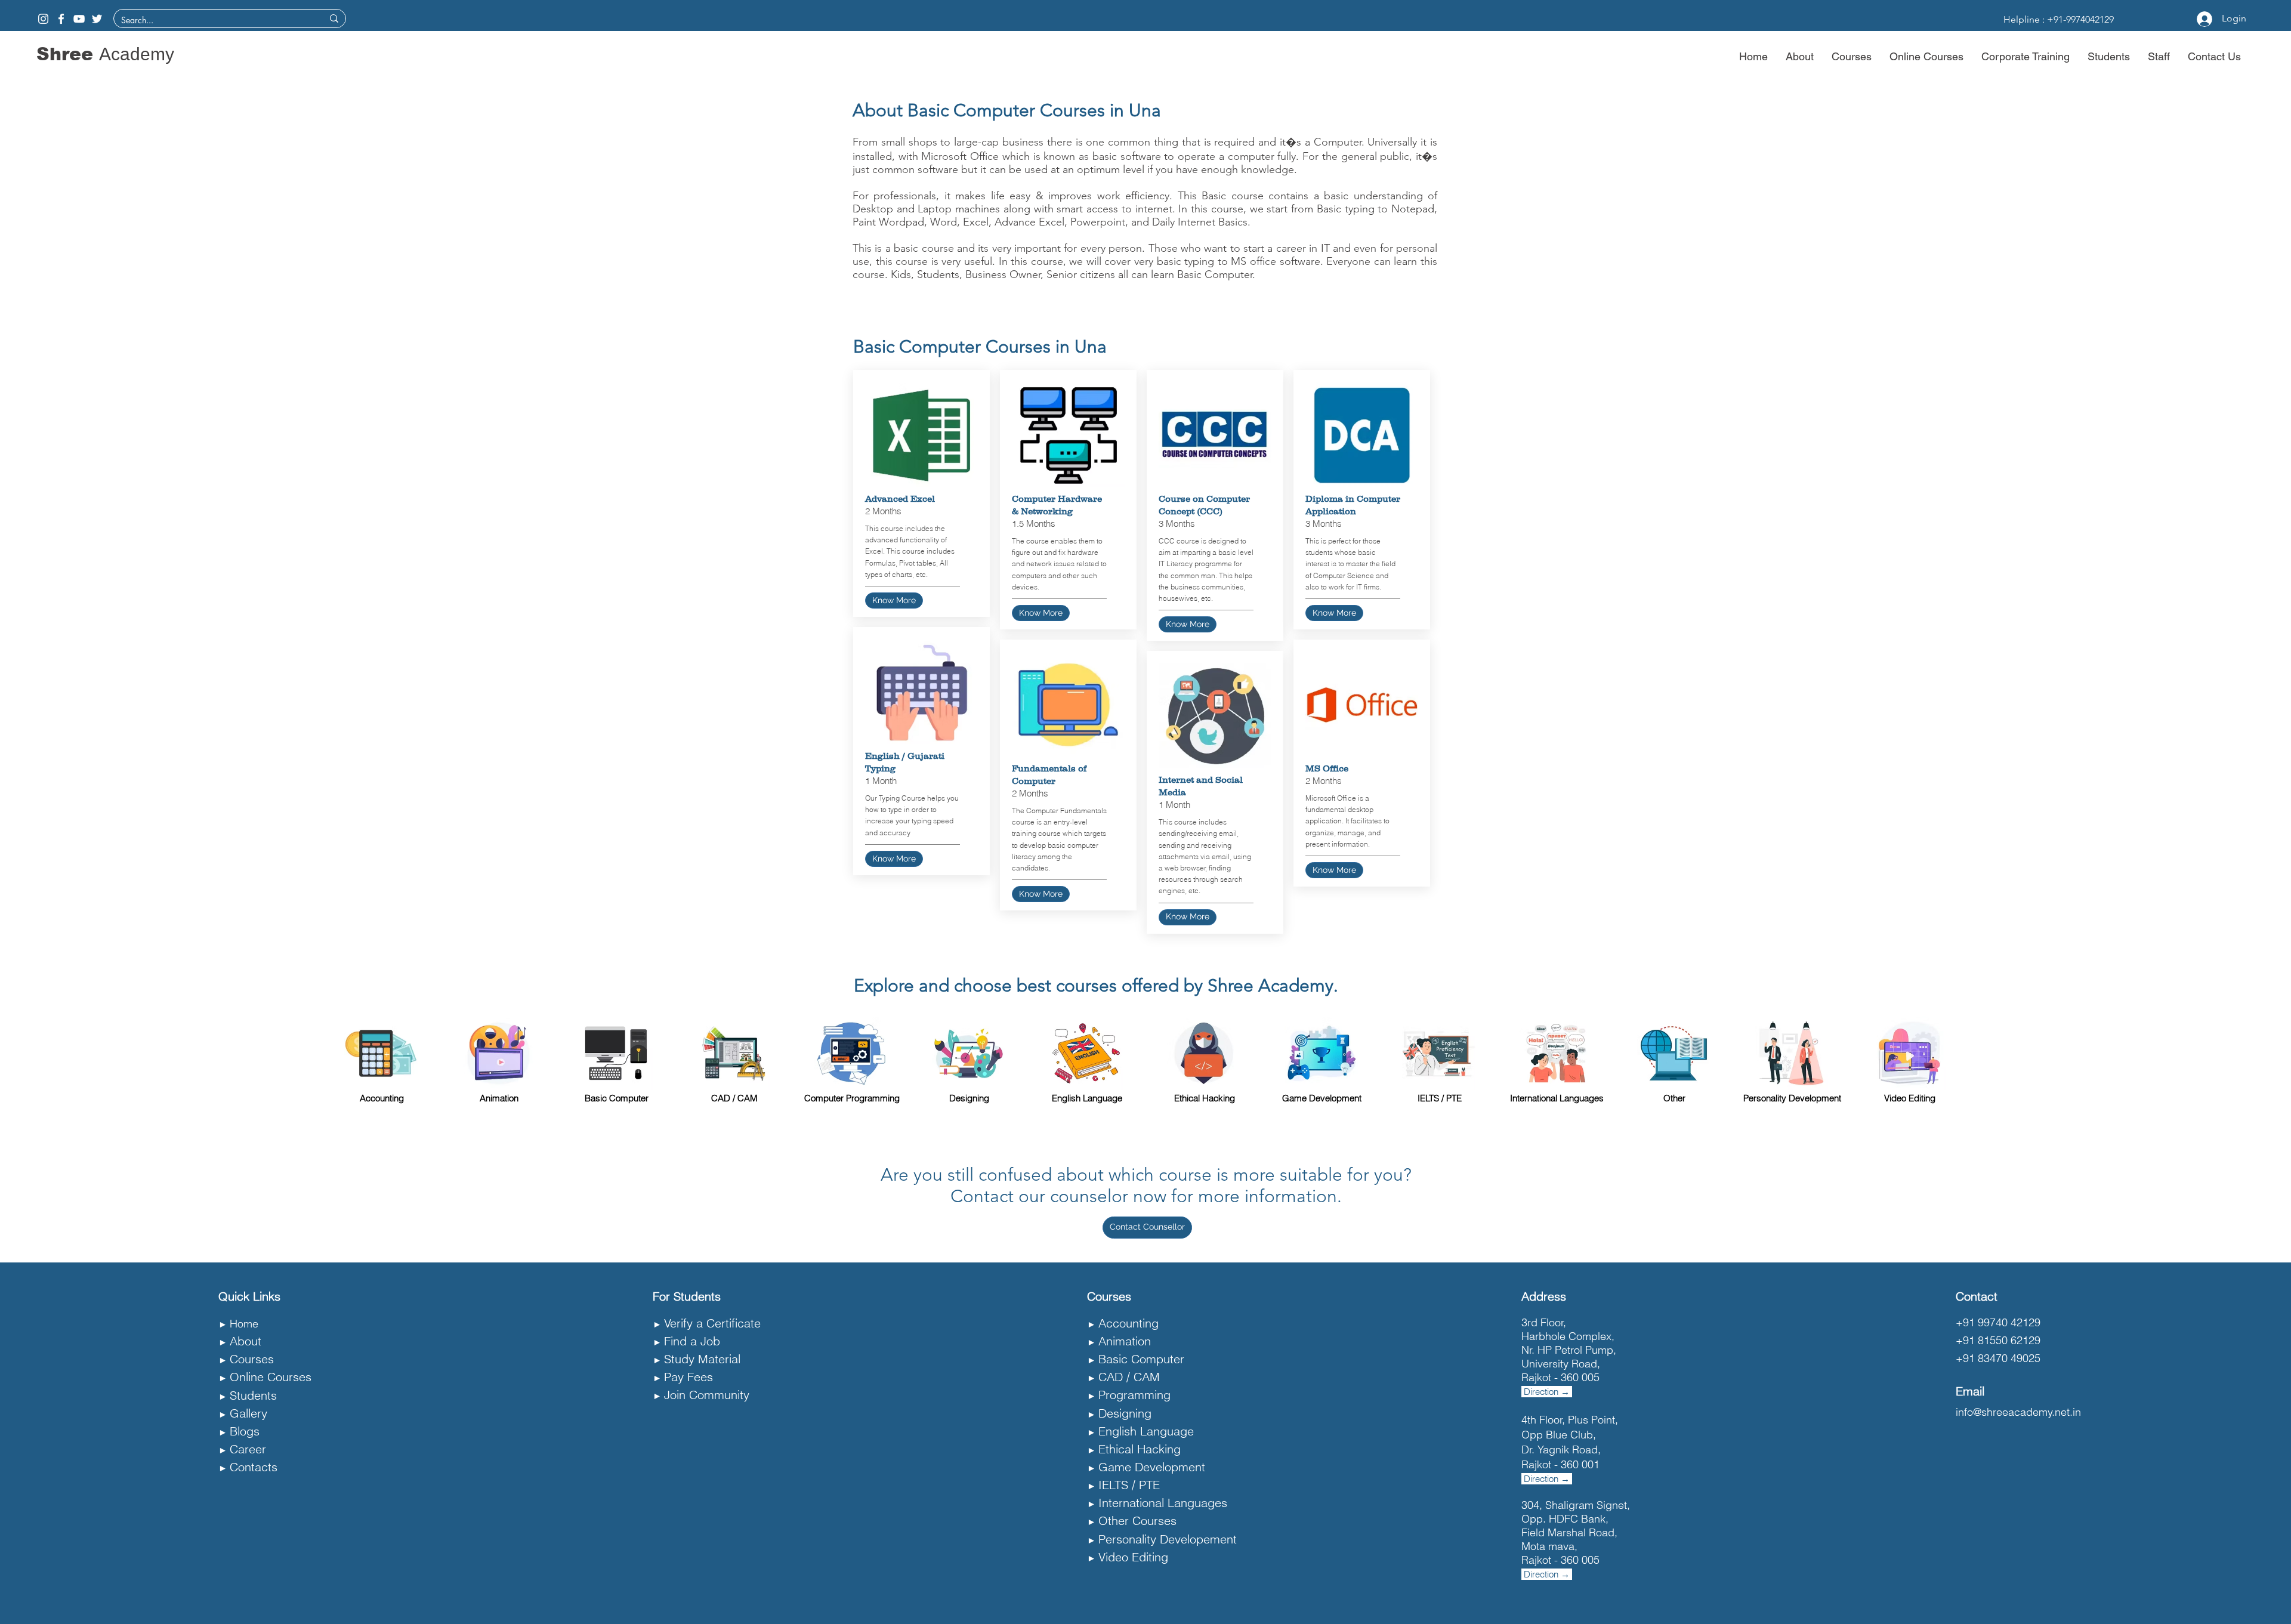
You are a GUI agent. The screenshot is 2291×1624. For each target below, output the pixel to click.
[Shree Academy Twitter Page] (97, 19)
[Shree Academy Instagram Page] (43, 19)
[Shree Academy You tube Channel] (79, 19)
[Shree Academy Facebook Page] (61, 19)
